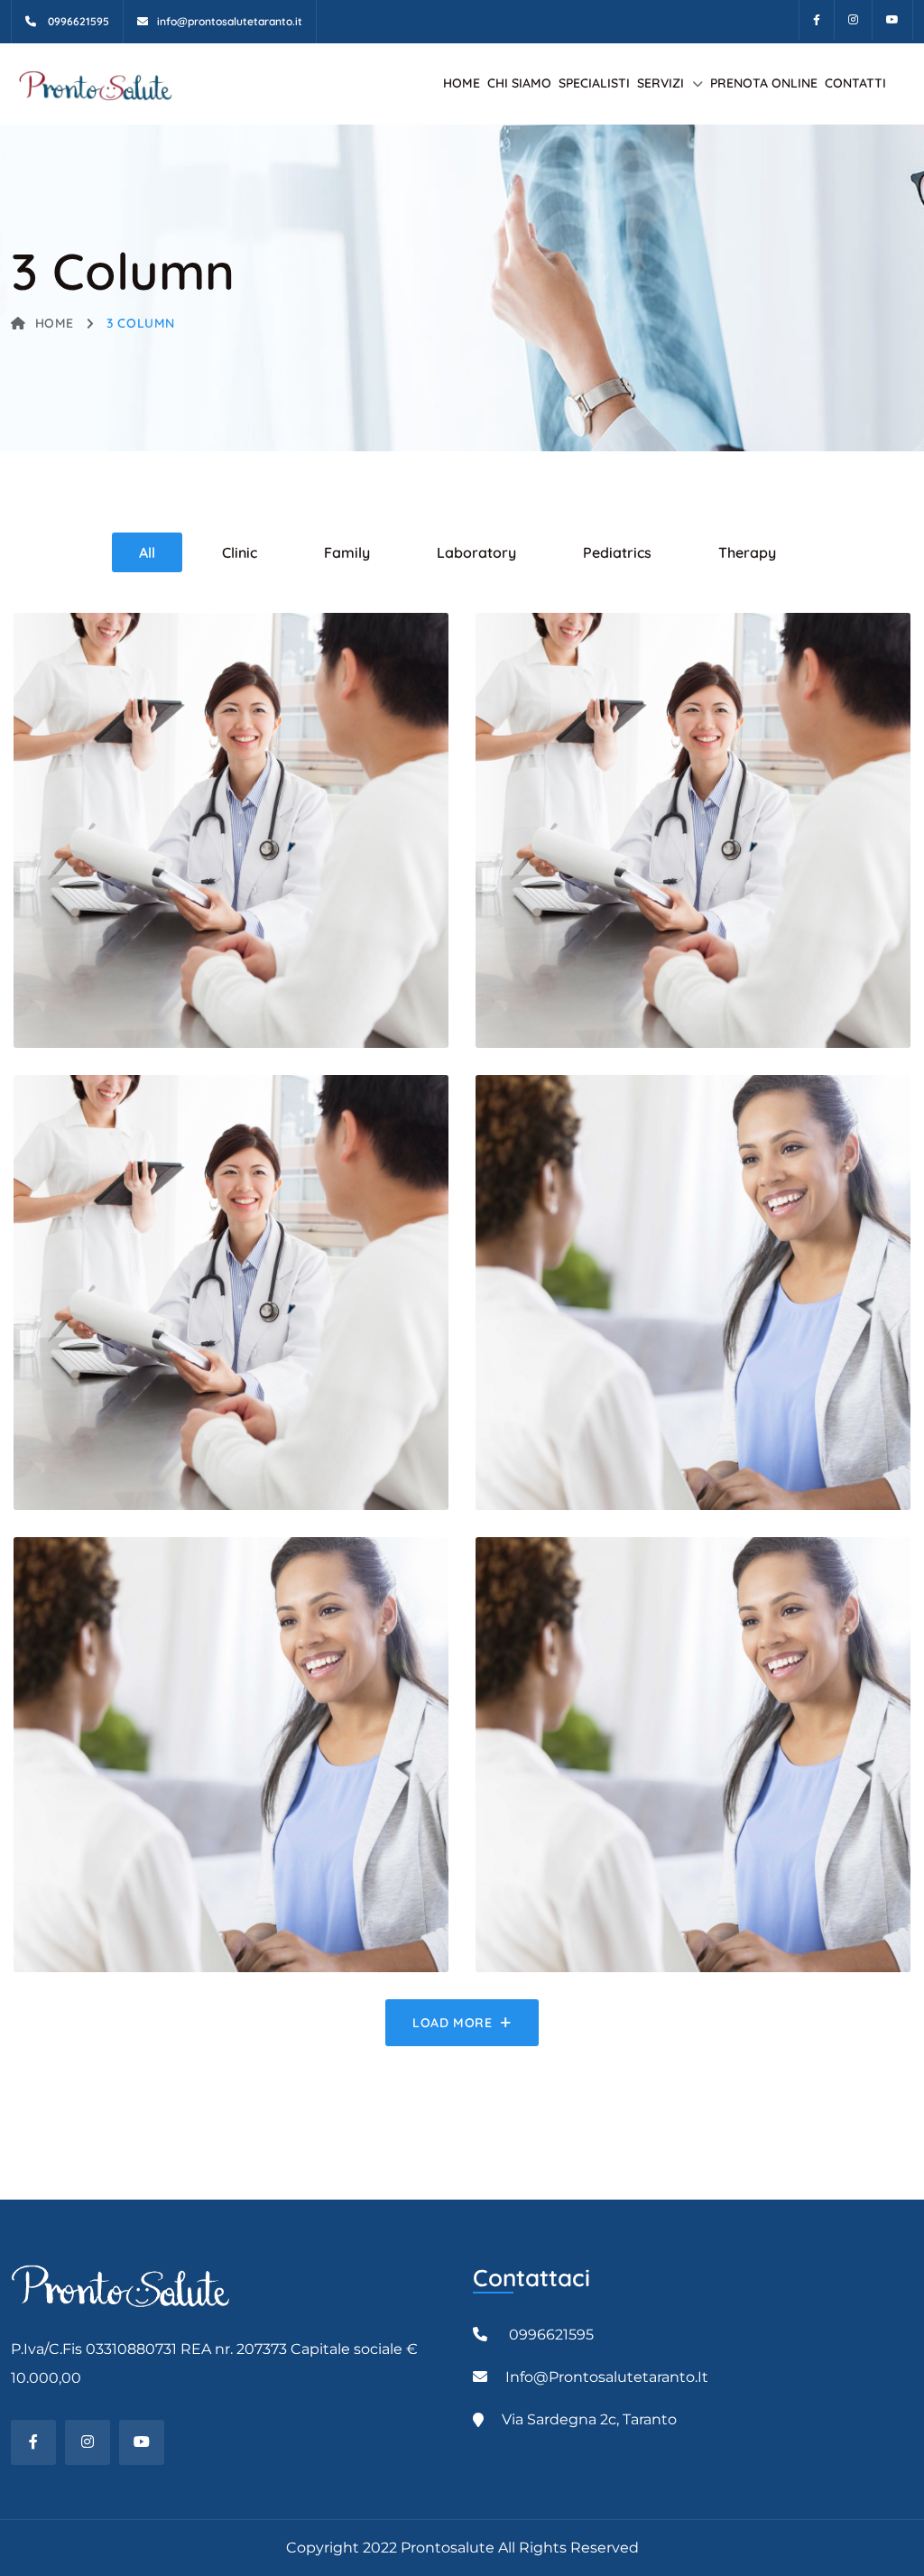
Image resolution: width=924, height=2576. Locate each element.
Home (462, 83)
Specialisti (594, 83)
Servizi (661, 83)
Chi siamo (519, 83)
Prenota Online (764, 83)
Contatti (855, 83)
